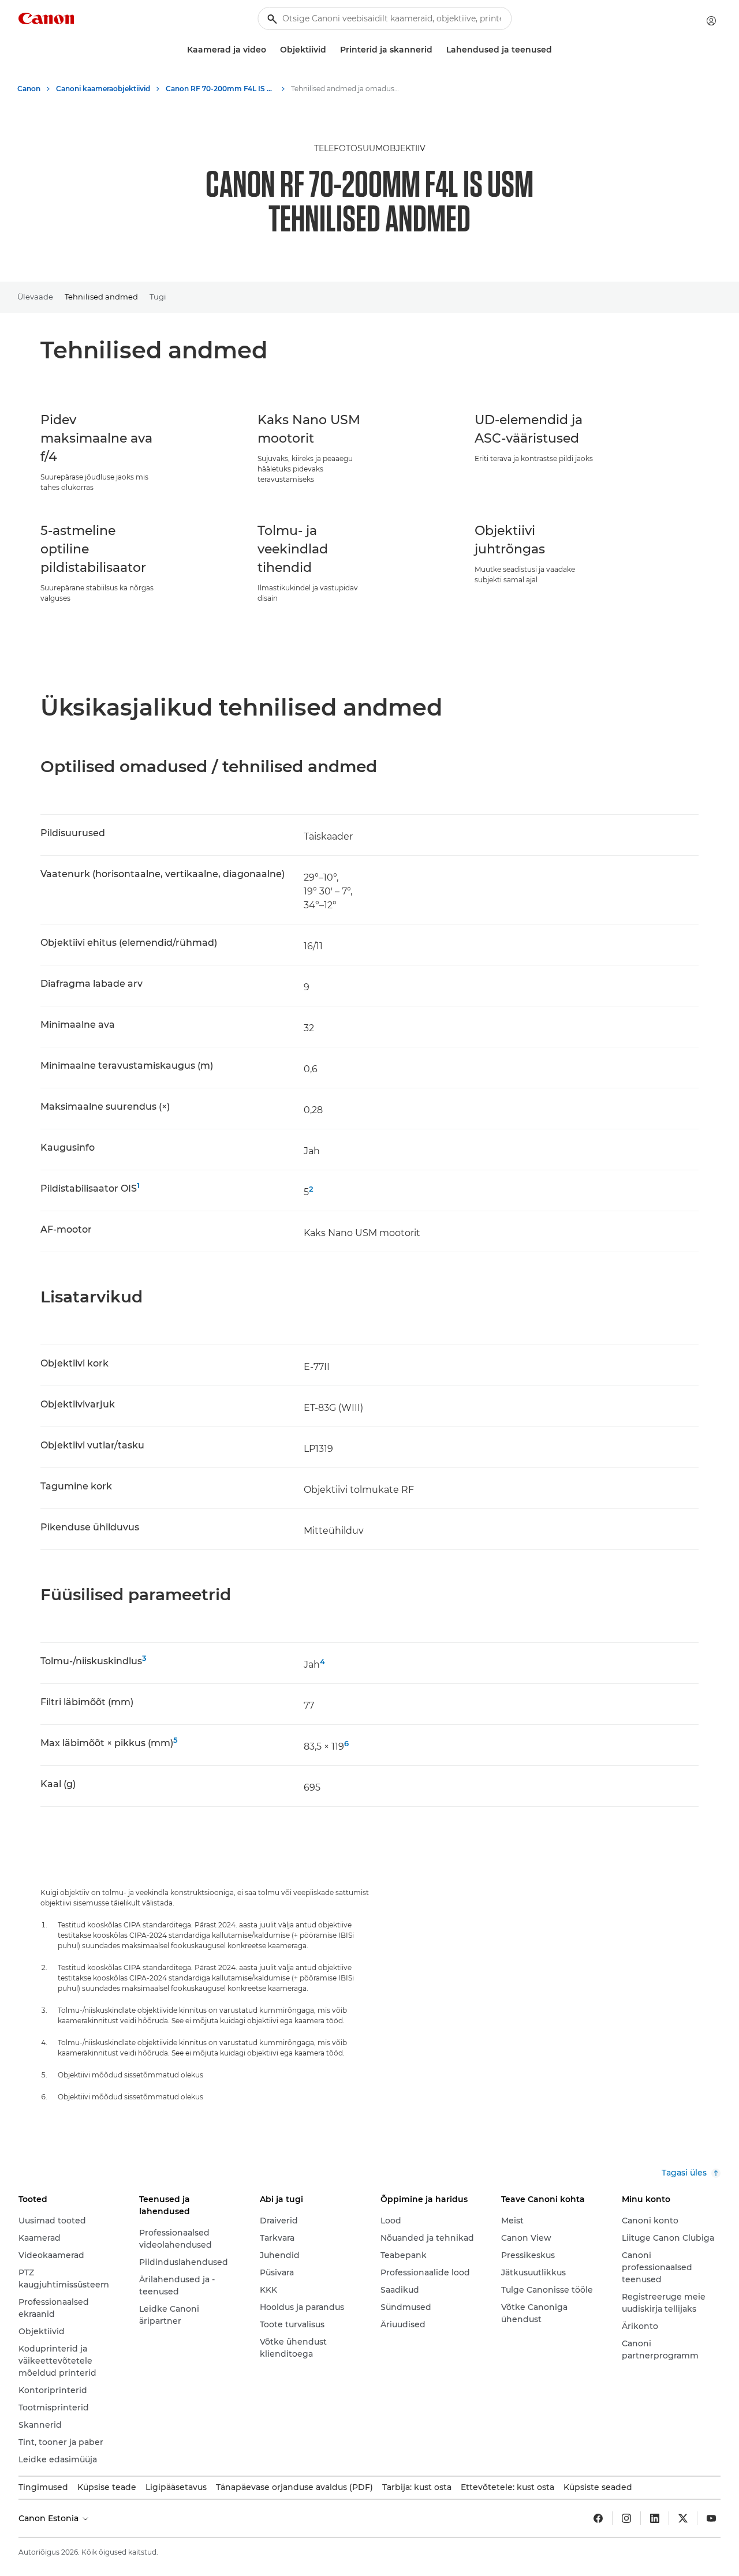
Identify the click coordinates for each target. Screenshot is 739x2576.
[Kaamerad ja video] (271, 50)
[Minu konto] (711, 21)
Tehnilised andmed (101, 297)
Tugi (158, 297)
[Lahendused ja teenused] (557, 50)
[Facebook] (598, 2518)
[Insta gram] (626, 2518)
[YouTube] (711, 2518)
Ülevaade (35, 297)
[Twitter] (683, 2518)
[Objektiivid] (331, 50)
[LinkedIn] (655, 2518)
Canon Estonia (50, 2518)
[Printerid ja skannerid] (437, 50)
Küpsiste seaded (598, 2487)
